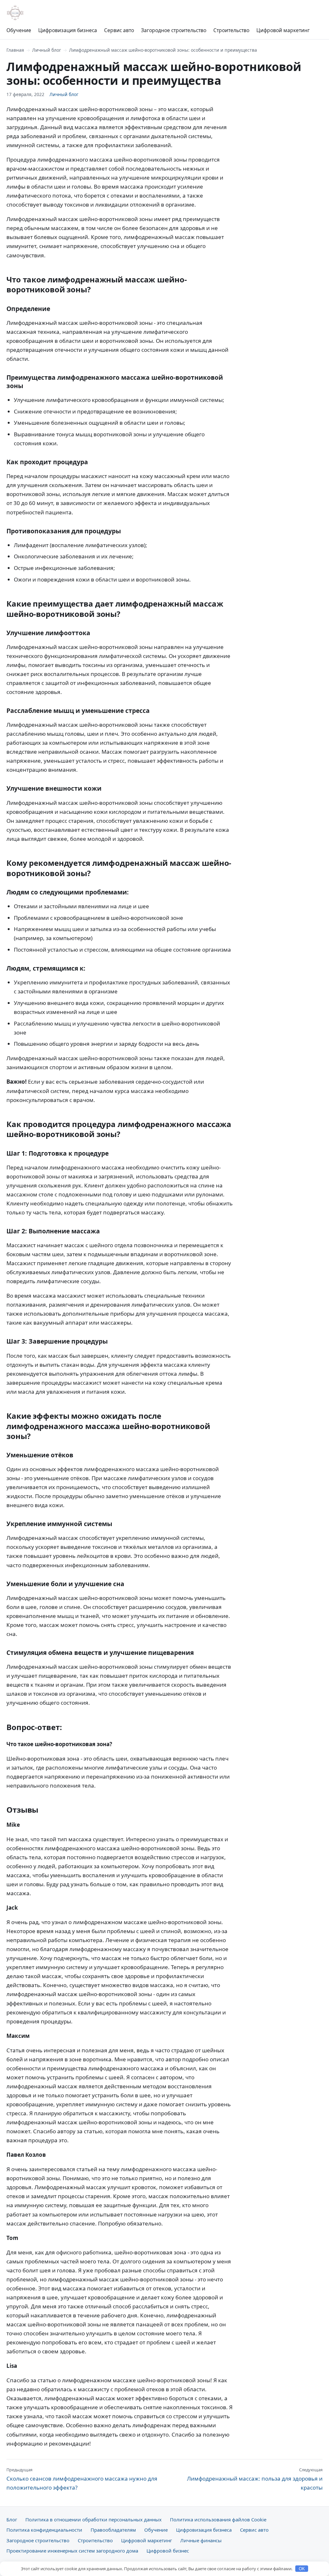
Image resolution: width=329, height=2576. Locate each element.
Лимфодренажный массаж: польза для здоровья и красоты (255, 2479)
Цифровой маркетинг (283, 30)
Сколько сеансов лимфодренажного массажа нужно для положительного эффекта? (82, 2479)
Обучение (19, 30)
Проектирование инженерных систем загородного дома (72, 2551)
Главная (15, 50)
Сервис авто (119, 30)
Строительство (231, 30)
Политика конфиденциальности (44, 2530)
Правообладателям (113, 2530)
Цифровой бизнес (168, 2551)
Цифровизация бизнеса (68, 30)
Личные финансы (201, 2540)
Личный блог (47, 50)
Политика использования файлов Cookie (218, 2519)
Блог (12, 2519)
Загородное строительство (174, 30)
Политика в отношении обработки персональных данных (93, 2519)
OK (302, 2569)
